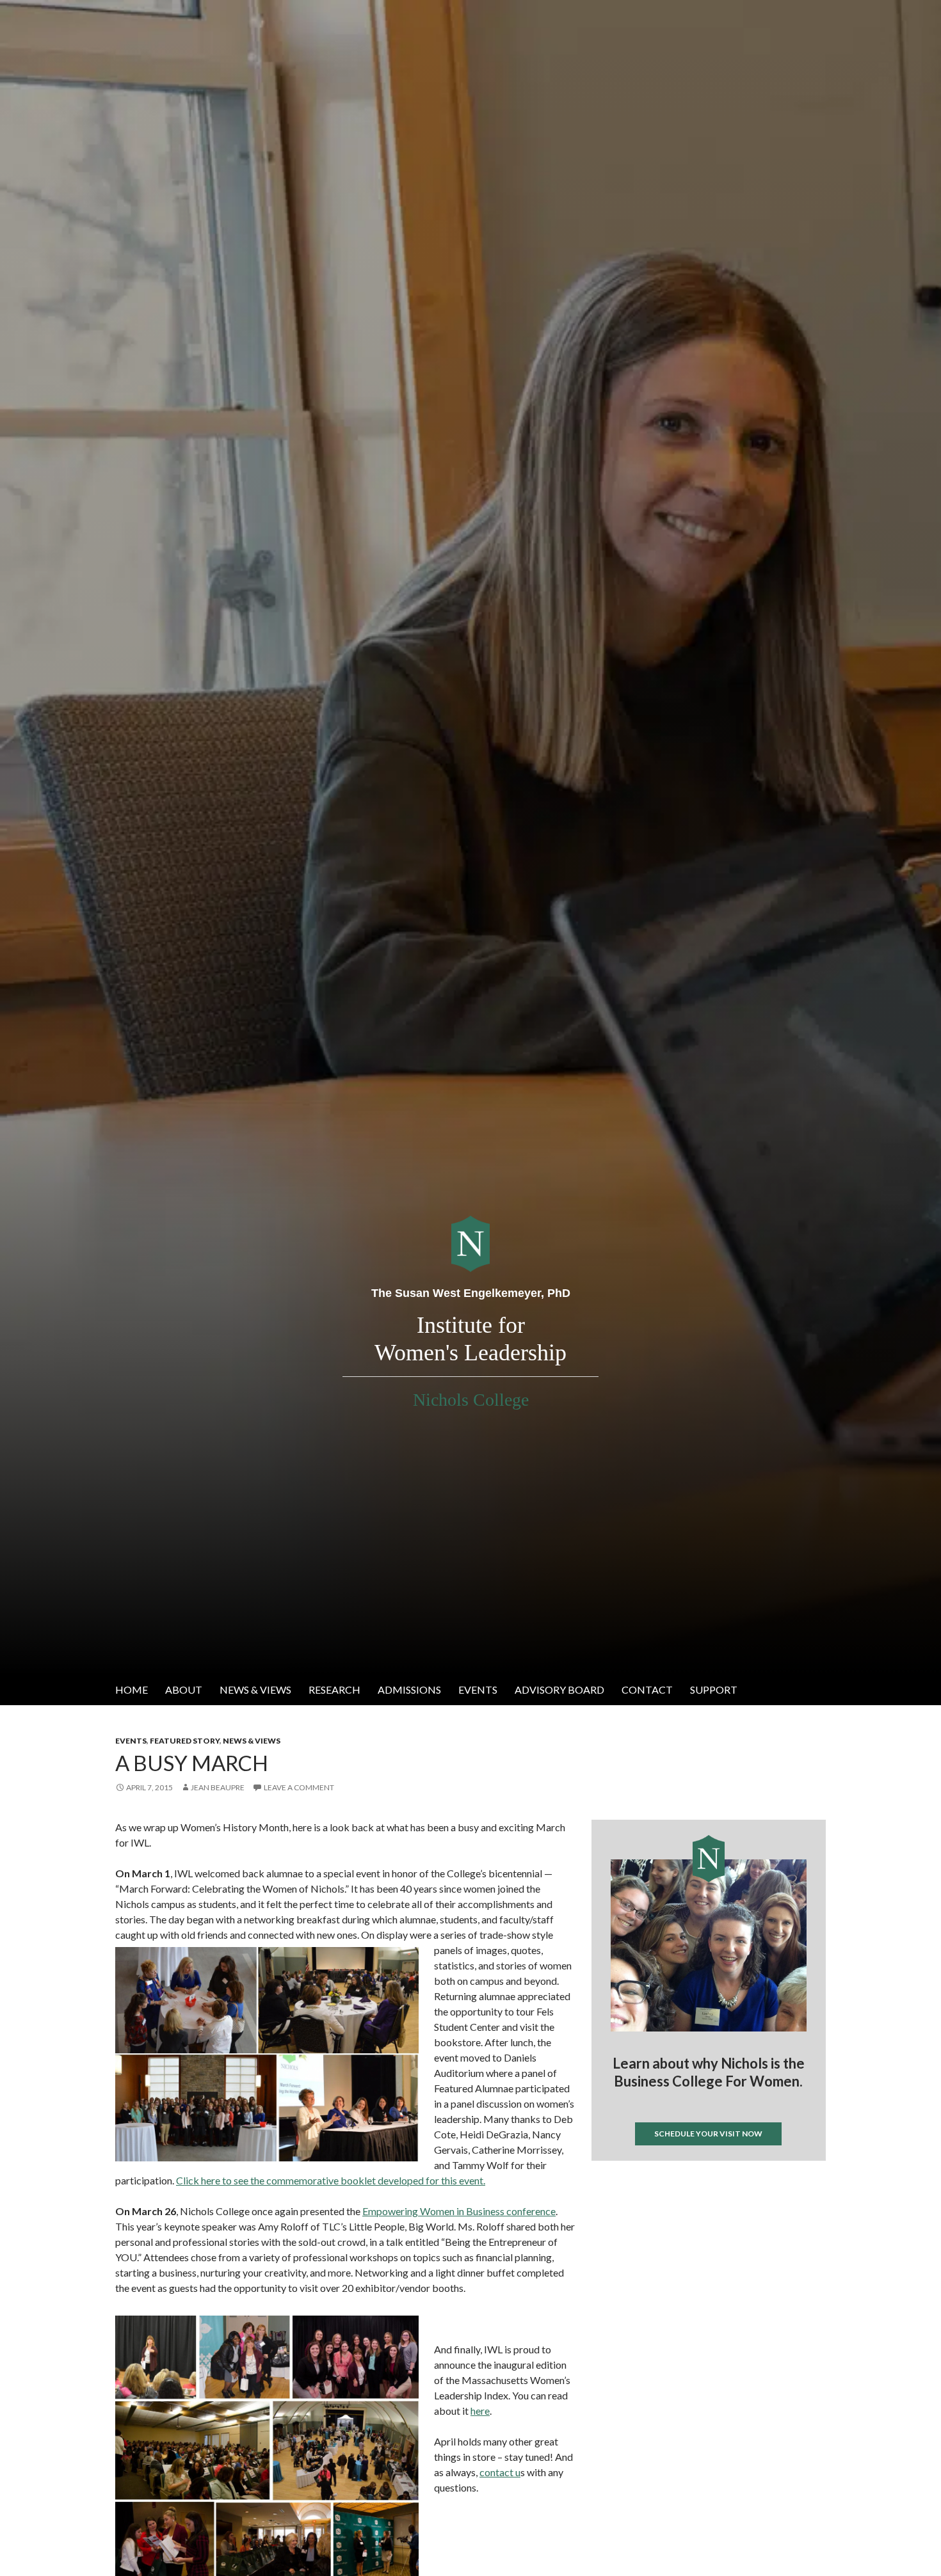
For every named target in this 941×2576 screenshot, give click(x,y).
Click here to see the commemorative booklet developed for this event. (331, 2180)
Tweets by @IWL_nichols (642, 2182)
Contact (647, 1690)
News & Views (255, 1690)
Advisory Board (559, 1690)
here (480, 2411)
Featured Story (185, 1741)
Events (478, 1690)
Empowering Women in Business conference (459, 2211)
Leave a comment (299, 1787)
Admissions (409, 1690)
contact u (500, 2472)
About (184, 1690)
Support (714, 1690)
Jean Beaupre (218, 1787)
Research (334, 1690)
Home (132, 1690)
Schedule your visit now (708, 2134)
